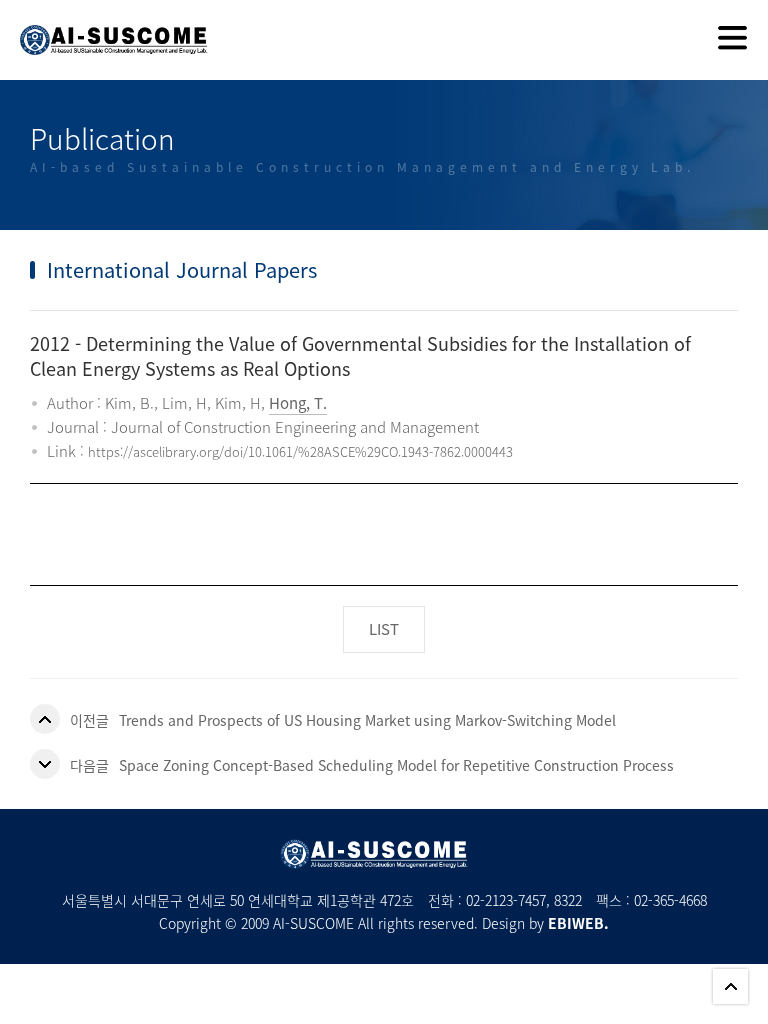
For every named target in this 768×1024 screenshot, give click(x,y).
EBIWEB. (578, 923)
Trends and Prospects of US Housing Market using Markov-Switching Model (367, 720)
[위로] (730, 986)
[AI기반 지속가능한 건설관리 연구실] (104, 27)
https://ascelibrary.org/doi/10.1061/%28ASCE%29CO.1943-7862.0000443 (300, 451)
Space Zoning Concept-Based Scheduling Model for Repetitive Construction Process (396, 765)
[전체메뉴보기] (732, 40)
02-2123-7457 (506, 900)
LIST (384, 629)
